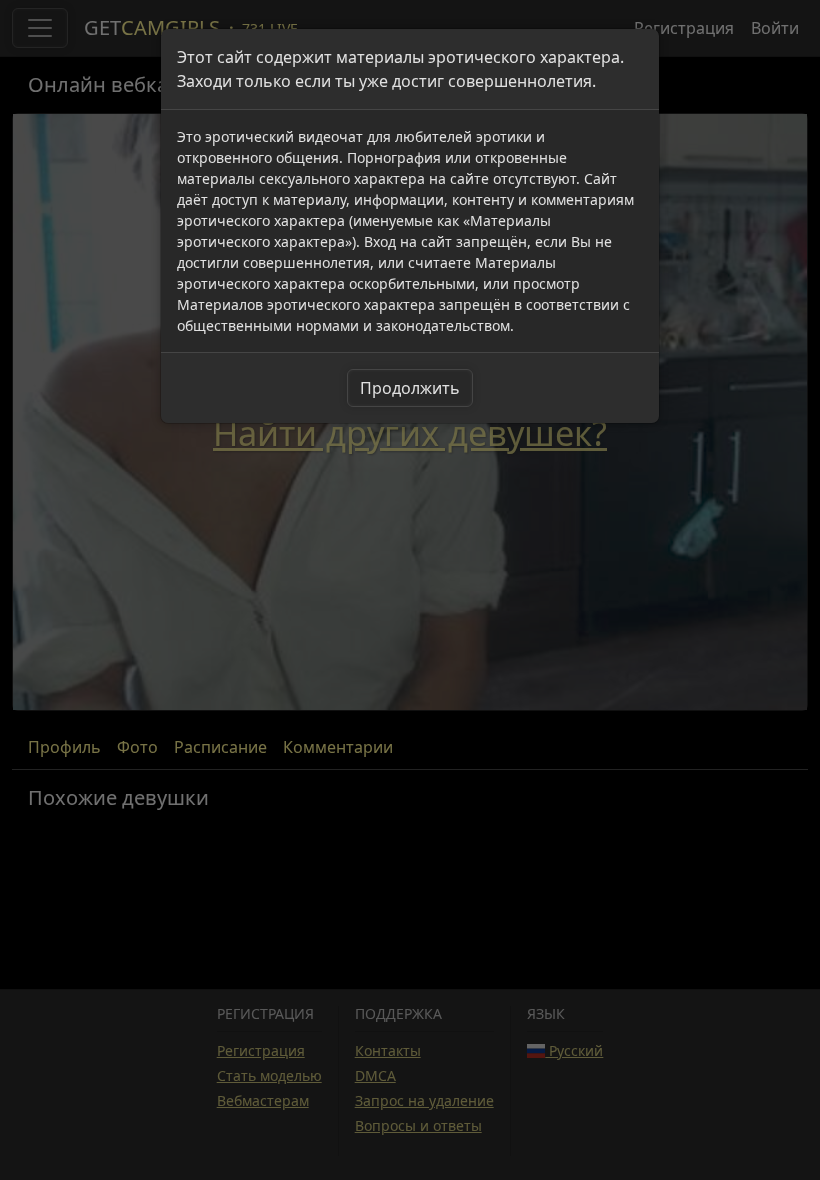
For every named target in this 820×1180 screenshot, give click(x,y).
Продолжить (410, 388)
